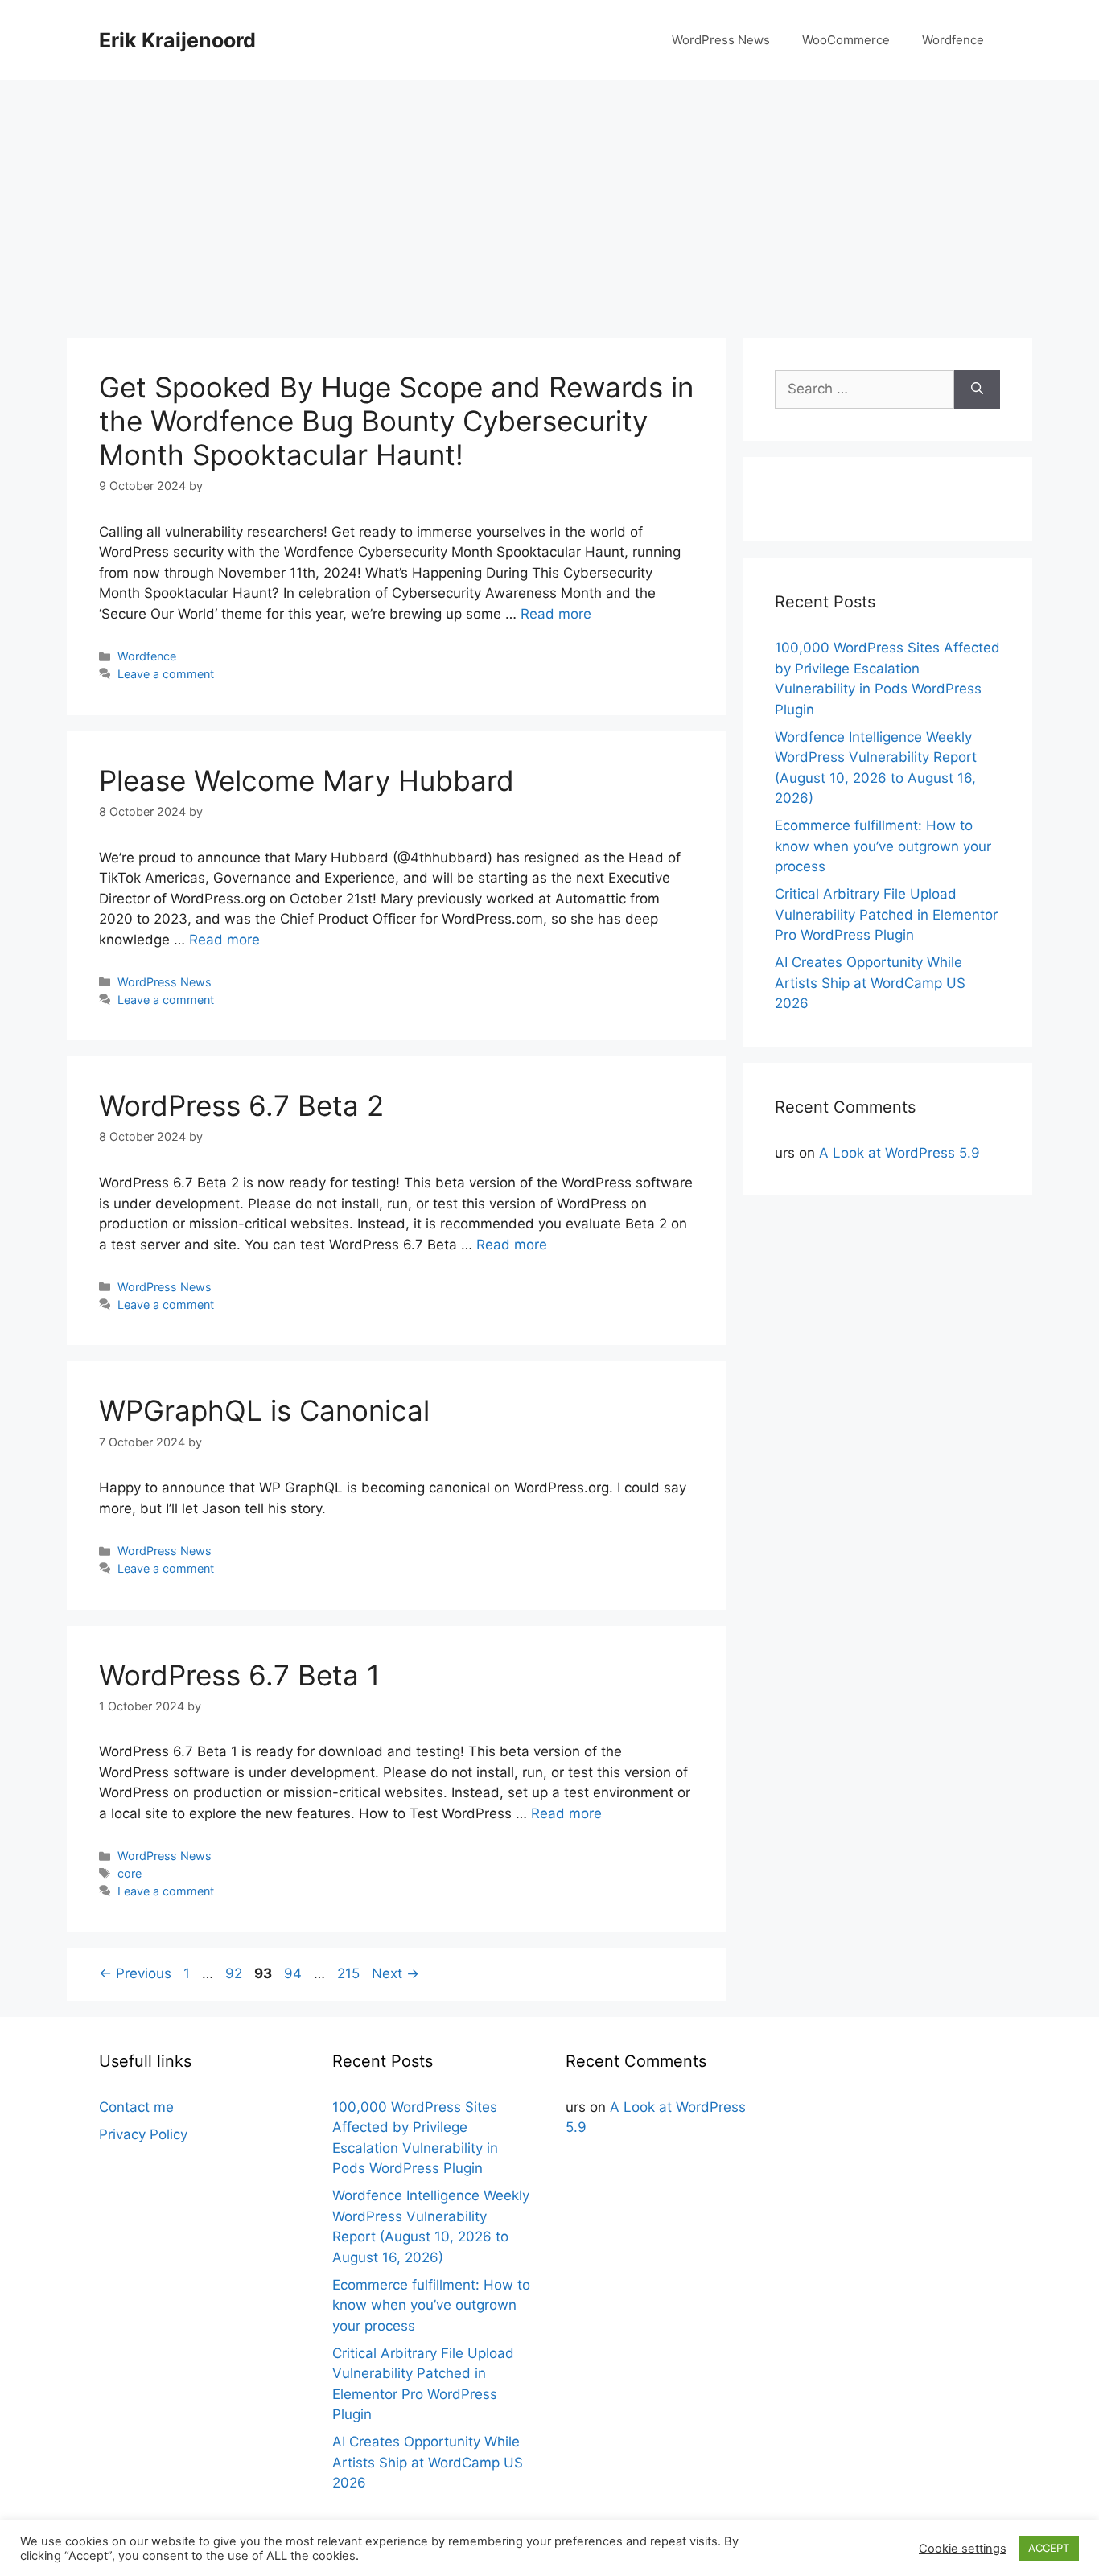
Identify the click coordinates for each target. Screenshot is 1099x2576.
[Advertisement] (549, 201)
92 (235, 1973)
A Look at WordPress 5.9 (899, 1153)
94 (294, 1973)
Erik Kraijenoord (177, 40)
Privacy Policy (143, 2134)
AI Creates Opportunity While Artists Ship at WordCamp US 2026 (870, 983)
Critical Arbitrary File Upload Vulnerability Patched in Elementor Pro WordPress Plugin (886, 914)
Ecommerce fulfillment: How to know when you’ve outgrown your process (883, 846)
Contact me (136, 2107)
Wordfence (953, 40)
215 (350, 1973)
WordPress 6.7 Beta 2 (241, 1105)
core (130, 1873)
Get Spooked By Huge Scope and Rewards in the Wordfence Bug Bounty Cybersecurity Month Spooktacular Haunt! (396, 421)
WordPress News (721, 40)
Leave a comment (166, 674)
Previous (135, 1973)
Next (395, 1973)
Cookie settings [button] (963, 2549)
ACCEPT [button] (1049, 2548)
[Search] (977, 389)
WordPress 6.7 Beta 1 (239, 1675)
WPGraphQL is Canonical (264, 1410)
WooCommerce (846, 40)
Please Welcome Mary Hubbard (307, 780)
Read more (556, 614)
